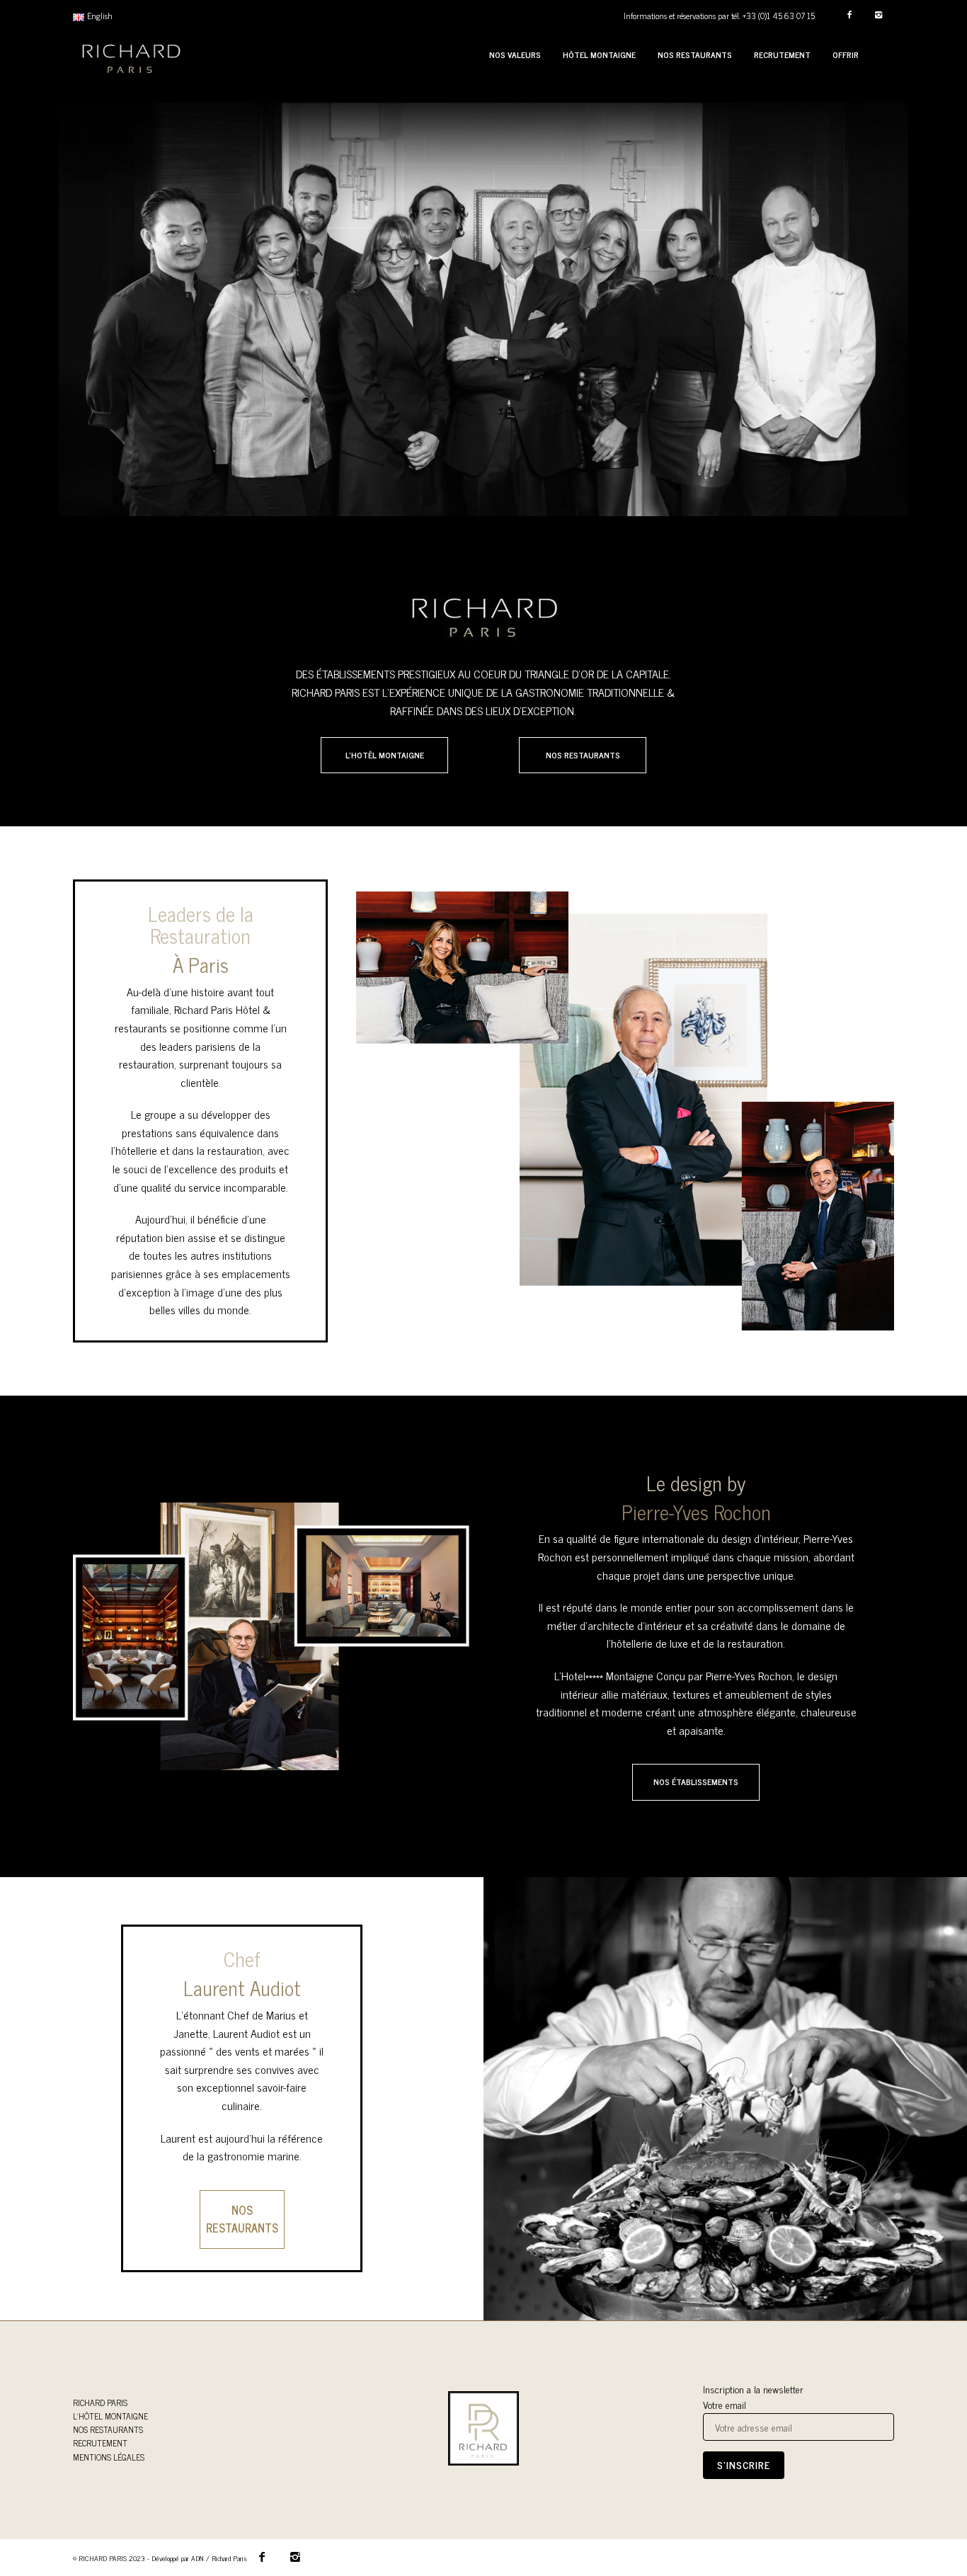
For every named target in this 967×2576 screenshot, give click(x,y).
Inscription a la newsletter (753, 2389)
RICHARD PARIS (100, 2403)
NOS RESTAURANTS (583, 755)
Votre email (725, 2405)
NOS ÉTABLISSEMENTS (696, 1782)
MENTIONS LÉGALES (109, 2457)
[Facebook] (849, 15)
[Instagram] (878, 15)
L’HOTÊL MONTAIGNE (385, 755)
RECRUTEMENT (100, 2443)
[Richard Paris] (131, 55)
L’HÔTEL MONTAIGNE (110, 2416)
